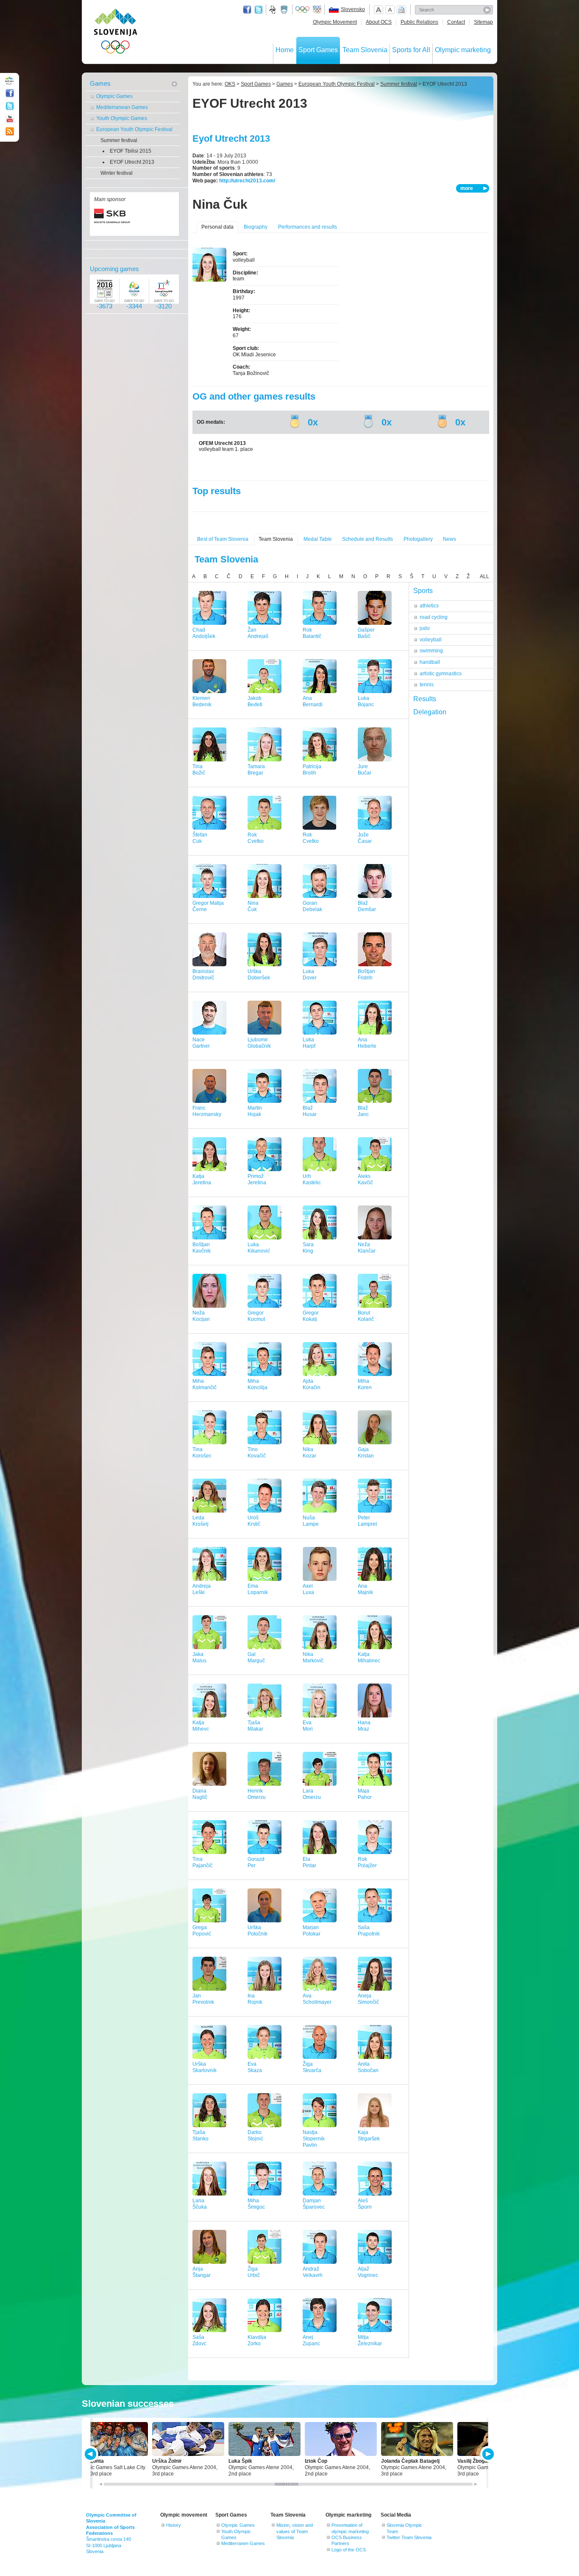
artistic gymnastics (441, 674)
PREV (92, 2454)
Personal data (217, 227)
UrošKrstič (254, 1521)
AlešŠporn (365, 2204)
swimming (431, 651)
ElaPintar (309, 1862)
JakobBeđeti (255, 701)
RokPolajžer (367, 1862)
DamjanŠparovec (314, 2204)
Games (100, 83)
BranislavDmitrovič (203, 975)
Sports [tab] (423, 591)
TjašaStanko (200, 2135)
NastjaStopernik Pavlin (314, 2139)
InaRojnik (255, 1999)
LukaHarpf (309, 1043)
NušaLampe (311, 1521)
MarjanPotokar (312, 1931)
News (450, 539)
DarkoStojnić (255, 2135)
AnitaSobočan (368, 2067)
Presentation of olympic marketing (350, 2528)
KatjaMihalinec (369, 1657)
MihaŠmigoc (256, 2204)
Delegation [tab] (430, 712)
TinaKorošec (202, 1453)
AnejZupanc (311, 2340)
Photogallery (418, 539)
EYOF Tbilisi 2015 (131, 151)
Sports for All (411, 50)
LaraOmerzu (312, 1794)
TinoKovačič (257, 1453)
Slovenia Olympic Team (404, 2528)
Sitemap (483, 22)
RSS (10, 131)
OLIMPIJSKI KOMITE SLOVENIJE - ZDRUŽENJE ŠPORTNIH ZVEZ (116, 33)
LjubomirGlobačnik (259, 1043)
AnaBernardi (313, 701)
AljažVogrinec (368, 2272)
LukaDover (310, 975)
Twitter (259, 10)
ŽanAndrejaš (258, 633)
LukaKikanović (259, 1248)
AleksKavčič (365, 1179)
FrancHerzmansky (207, 1111)
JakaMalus (199, 1657)
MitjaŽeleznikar (370, 2340)
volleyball (431, 640)
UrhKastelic (312, 1179)
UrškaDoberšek (259, 975)
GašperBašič (366, 633)
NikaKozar (309, 1453)
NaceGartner (201, 1043)
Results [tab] (425, 699)
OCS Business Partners (347, 2540)
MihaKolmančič (205, 1384)
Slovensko (353, 9)
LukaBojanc (366, 701)
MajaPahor (365, 1794)
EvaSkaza (255, 2067)
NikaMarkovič (313, 1657)
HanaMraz (364, 1726)
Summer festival (119, 140)
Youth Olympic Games (122, 118)
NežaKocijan (201, 1316)
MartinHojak (255, 1111)
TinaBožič (199, 770)
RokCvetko (256, 838)
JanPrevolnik (203, 1999)
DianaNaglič (200, 1794)
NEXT (487, 2454)
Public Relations (419, 22)
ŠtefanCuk (200, 838)
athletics (429, 606)
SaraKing (308, 1248)
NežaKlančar (367, 1248)
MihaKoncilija (257, 1384)
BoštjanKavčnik (202, 1248)
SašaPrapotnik (369, 1931)
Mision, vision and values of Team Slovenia (295, 2531)
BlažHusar (310, 1111)
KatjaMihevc (201, 1726)
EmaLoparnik (258, 1589)
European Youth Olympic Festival (134, 129)
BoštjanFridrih (366, 975)
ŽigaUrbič (254, 2272)
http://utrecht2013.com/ (247, 181)
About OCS (379, 22)
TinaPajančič (202, 1862)
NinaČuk (253, 906)
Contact (456, 22)
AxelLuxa (308, 1589)
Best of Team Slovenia (223, 539)
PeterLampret (367, 1521)
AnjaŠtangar (202, 2272)
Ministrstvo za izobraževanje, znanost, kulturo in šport (285, 10)
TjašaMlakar (255, 1726)
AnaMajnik (365, 1589)
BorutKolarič (366, 1316)
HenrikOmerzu (257, 1794)
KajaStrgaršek (369, 2135)
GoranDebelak (312, 906)
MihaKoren (365, 1384)
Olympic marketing (463, 50)
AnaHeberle (367, 1043)
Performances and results (308, 227)
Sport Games (318, 50)
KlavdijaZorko (257, 2340)
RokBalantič (312, 633)
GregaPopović (202, 1931)
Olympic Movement (335, 22)
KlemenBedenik (202, 701)
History (174, 2525)
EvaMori (308, 1726)
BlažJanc (363, 1111)
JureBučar (365, 770)
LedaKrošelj (200, 1521)
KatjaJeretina (202, 1179)
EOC (317, 10)
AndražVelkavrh (313, 2272)
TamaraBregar (256, 770)
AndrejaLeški (202, 1589)
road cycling (434, 617)
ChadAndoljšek (204, 633)
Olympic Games (114, 96)
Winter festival (117, 173)
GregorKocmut (256, 1316)
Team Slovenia (365, 50)
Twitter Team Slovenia (409, 2537)
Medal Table (318, 539)
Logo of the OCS (349, 2550)
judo (425, 628)
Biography (256, 227)
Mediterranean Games (122, 107)
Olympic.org (303, 10)
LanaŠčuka (200, 2204)
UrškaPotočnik (257, 1931)
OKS (230, 84)
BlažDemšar (367, 906)
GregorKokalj (311, 1316)
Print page (401, 10)
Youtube (10, 119)
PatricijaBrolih (312, 770)
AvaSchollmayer (317, 1999)
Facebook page (247, 10)
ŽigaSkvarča (312, 2067)
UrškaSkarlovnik (205, 2067)
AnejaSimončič (368, 1999)
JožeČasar (365, 838)
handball (430, 662)
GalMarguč (256, 1657)
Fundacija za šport (273, 10)
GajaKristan (366, 1453)
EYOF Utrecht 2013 (132, 162)
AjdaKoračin (312, 1384)
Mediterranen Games (243, 2543)
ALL (484, 576)
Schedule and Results (367, 539)
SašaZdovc (199, 2340)
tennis (427, 685)
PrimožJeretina (257, 1179)
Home (285, 50)
